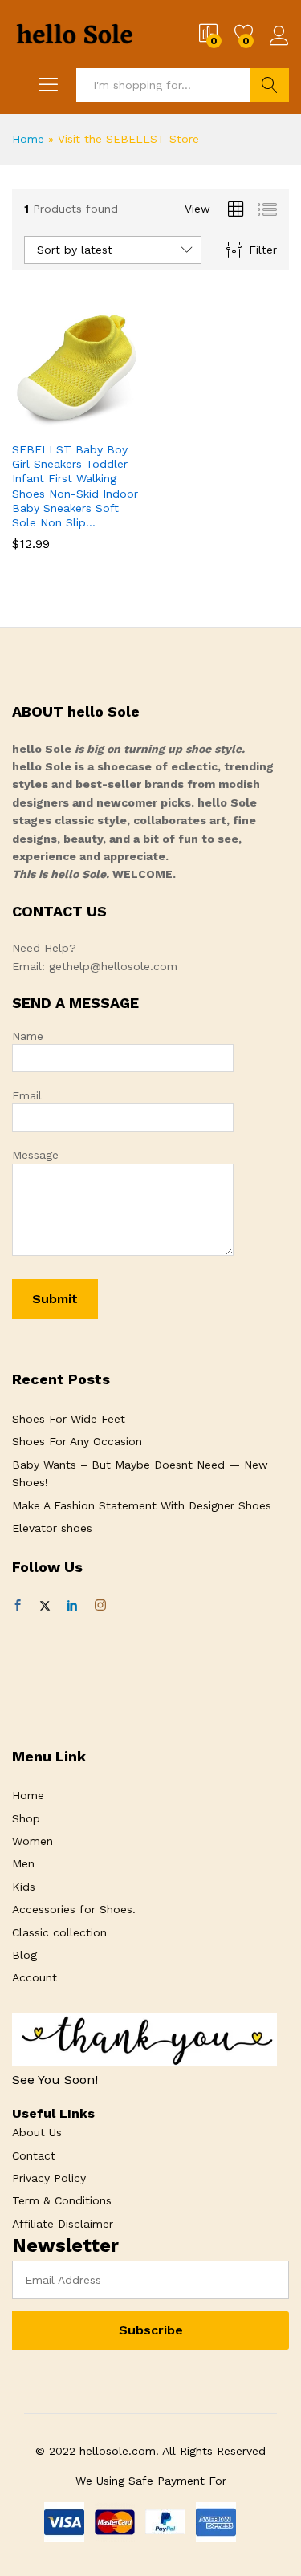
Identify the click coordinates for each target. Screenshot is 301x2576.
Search (269, 85)
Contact (34, 2155)
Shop (26, 1818)
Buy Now (38, 429)
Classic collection (59, 1932)
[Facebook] (18, 1606)
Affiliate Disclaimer (63, 2224)
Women (33, 1841)
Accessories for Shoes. (74, 1909)
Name (28, 1036)
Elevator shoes (52, 1528)
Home (28, 139)
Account (35, 1977)
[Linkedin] (72, 1606)
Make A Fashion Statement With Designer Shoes (142, 1505)
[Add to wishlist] (112, 423)
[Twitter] (45, 1606)
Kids (24, 1887)
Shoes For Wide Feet (69, 1419)
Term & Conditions (62, 2200)
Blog (24, 1955)
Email (27, 1095)
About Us (37, 2132)
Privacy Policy (49, 2178)
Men (23, 1863)
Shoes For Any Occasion (77, 1441)
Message (35, 1155)
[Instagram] (100, 1606)
